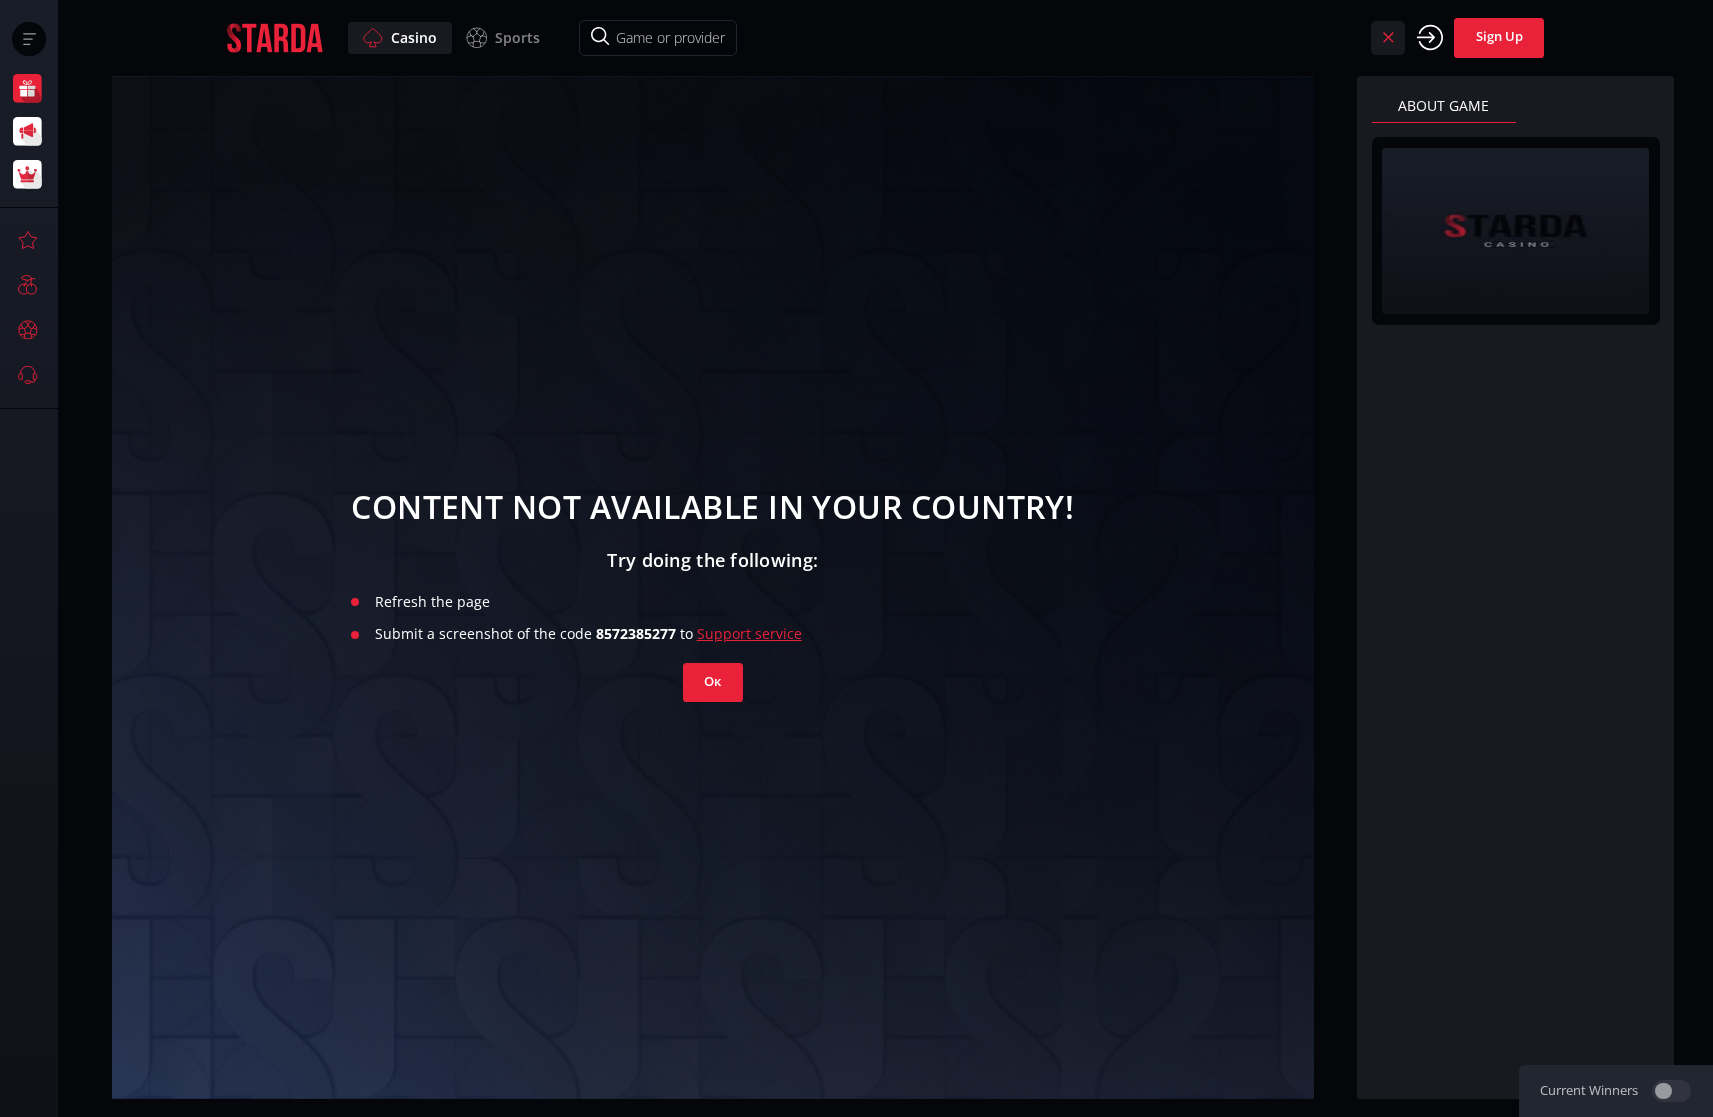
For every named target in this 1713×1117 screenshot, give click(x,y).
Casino (414, 37)
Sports (517, 37)
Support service (749, 633)
